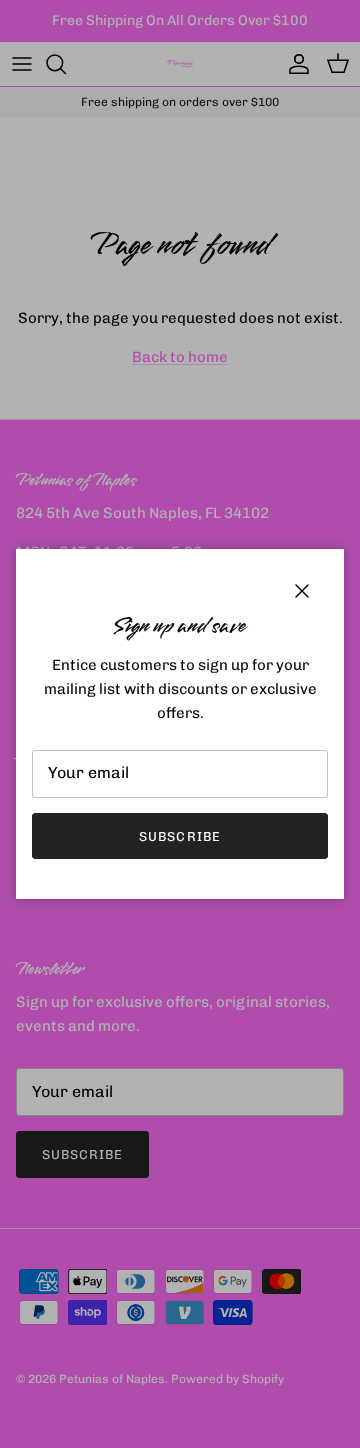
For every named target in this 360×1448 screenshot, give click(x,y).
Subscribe (179, 836)
